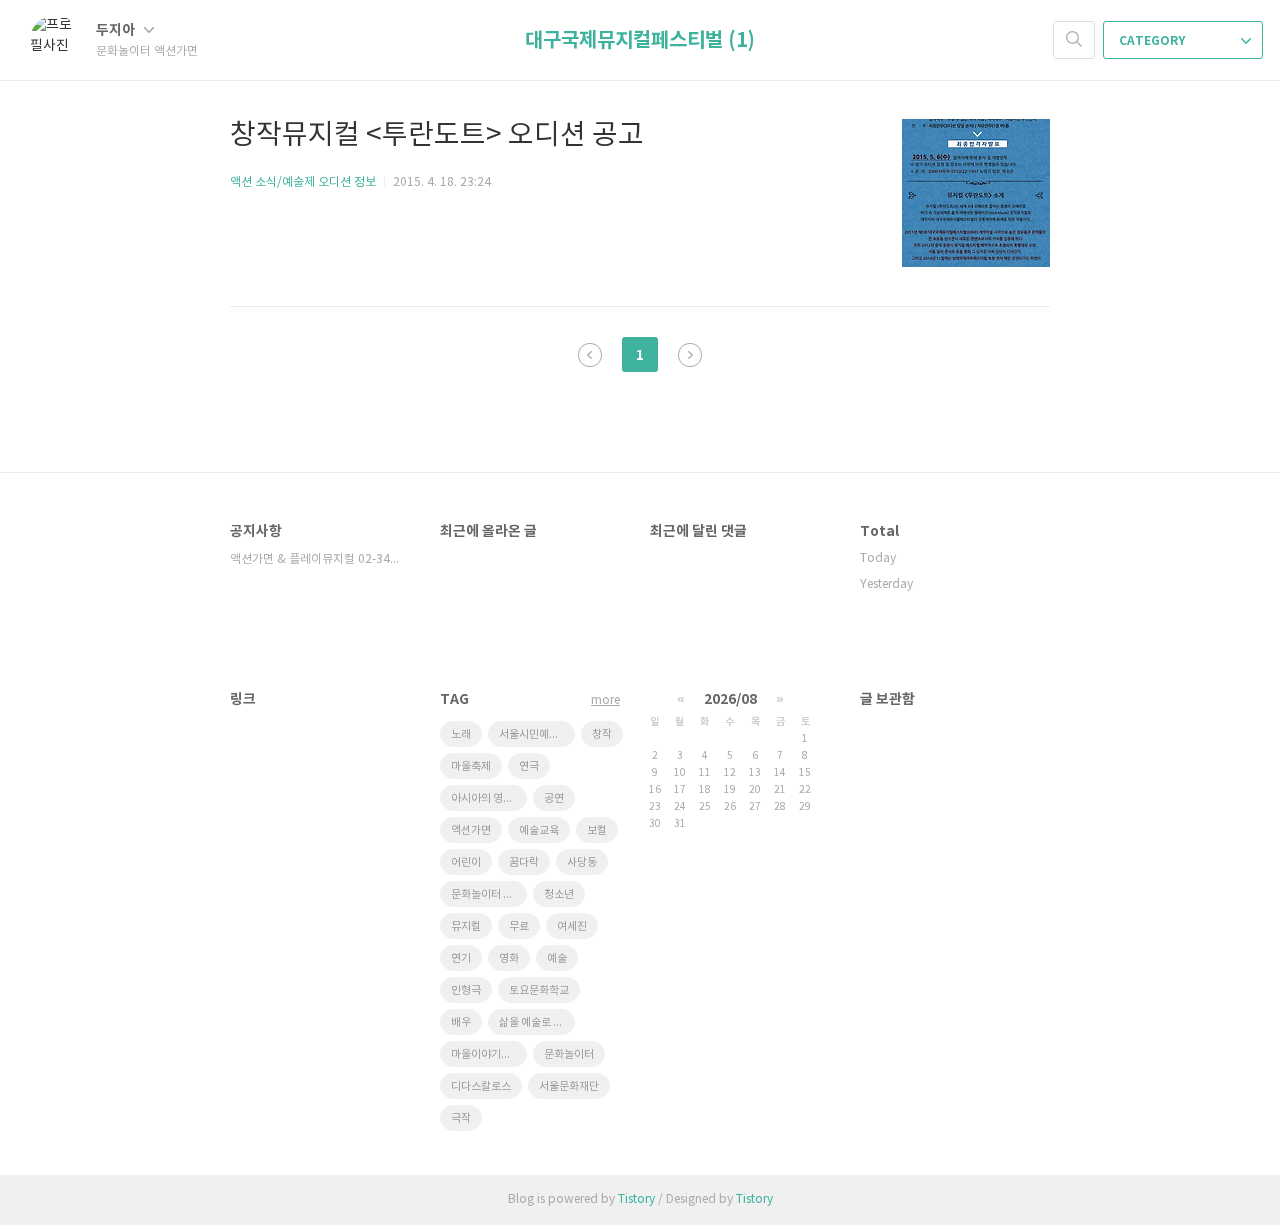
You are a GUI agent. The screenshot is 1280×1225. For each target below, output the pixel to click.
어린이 (466, 862)
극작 (461, 1118)
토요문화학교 (539, 990)
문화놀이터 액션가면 (489, 894)
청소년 (559, 894)
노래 (461, 734)
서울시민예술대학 (537, 734)
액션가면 (471, 830)
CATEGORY (1153, 41)
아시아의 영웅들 (487, 798)
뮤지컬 (466, 926)
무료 (519, 926)
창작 (602, 734)
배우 (461, 1022)
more (605, 700)
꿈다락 (524, 862)
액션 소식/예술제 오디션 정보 (303, 182)
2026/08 (730, 699)
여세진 (572, 926)
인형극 (466, 990)
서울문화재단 (569, 1086)
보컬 (597, 830)
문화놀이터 (569, 1054)
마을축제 (471, 766)
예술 (557, 958)
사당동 (582, 862)
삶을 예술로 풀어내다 (537, 1022)
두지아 (117, 30)
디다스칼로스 (481, 1086)
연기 (461, 958)
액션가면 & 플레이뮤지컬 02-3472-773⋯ (315, 559)
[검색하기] (1074, 40)
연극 (529, 766)
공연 (554, 798)
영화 (509, 958)
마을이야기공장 (486, 1054)
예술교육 (539, 830)
